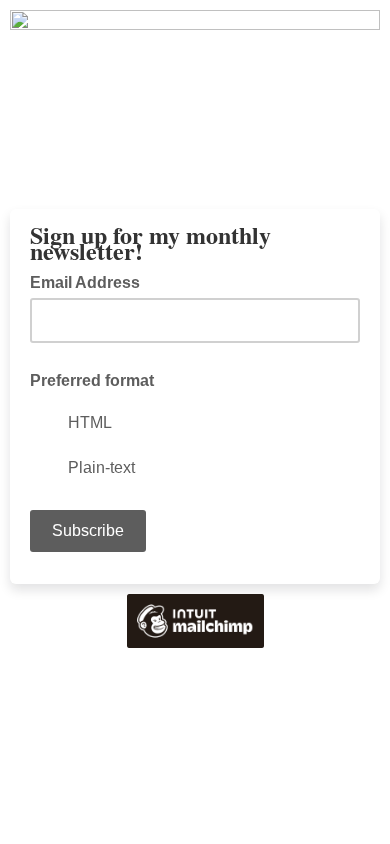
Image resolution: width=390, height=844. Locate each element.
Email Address (91, 281)
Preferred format (92, 380)
